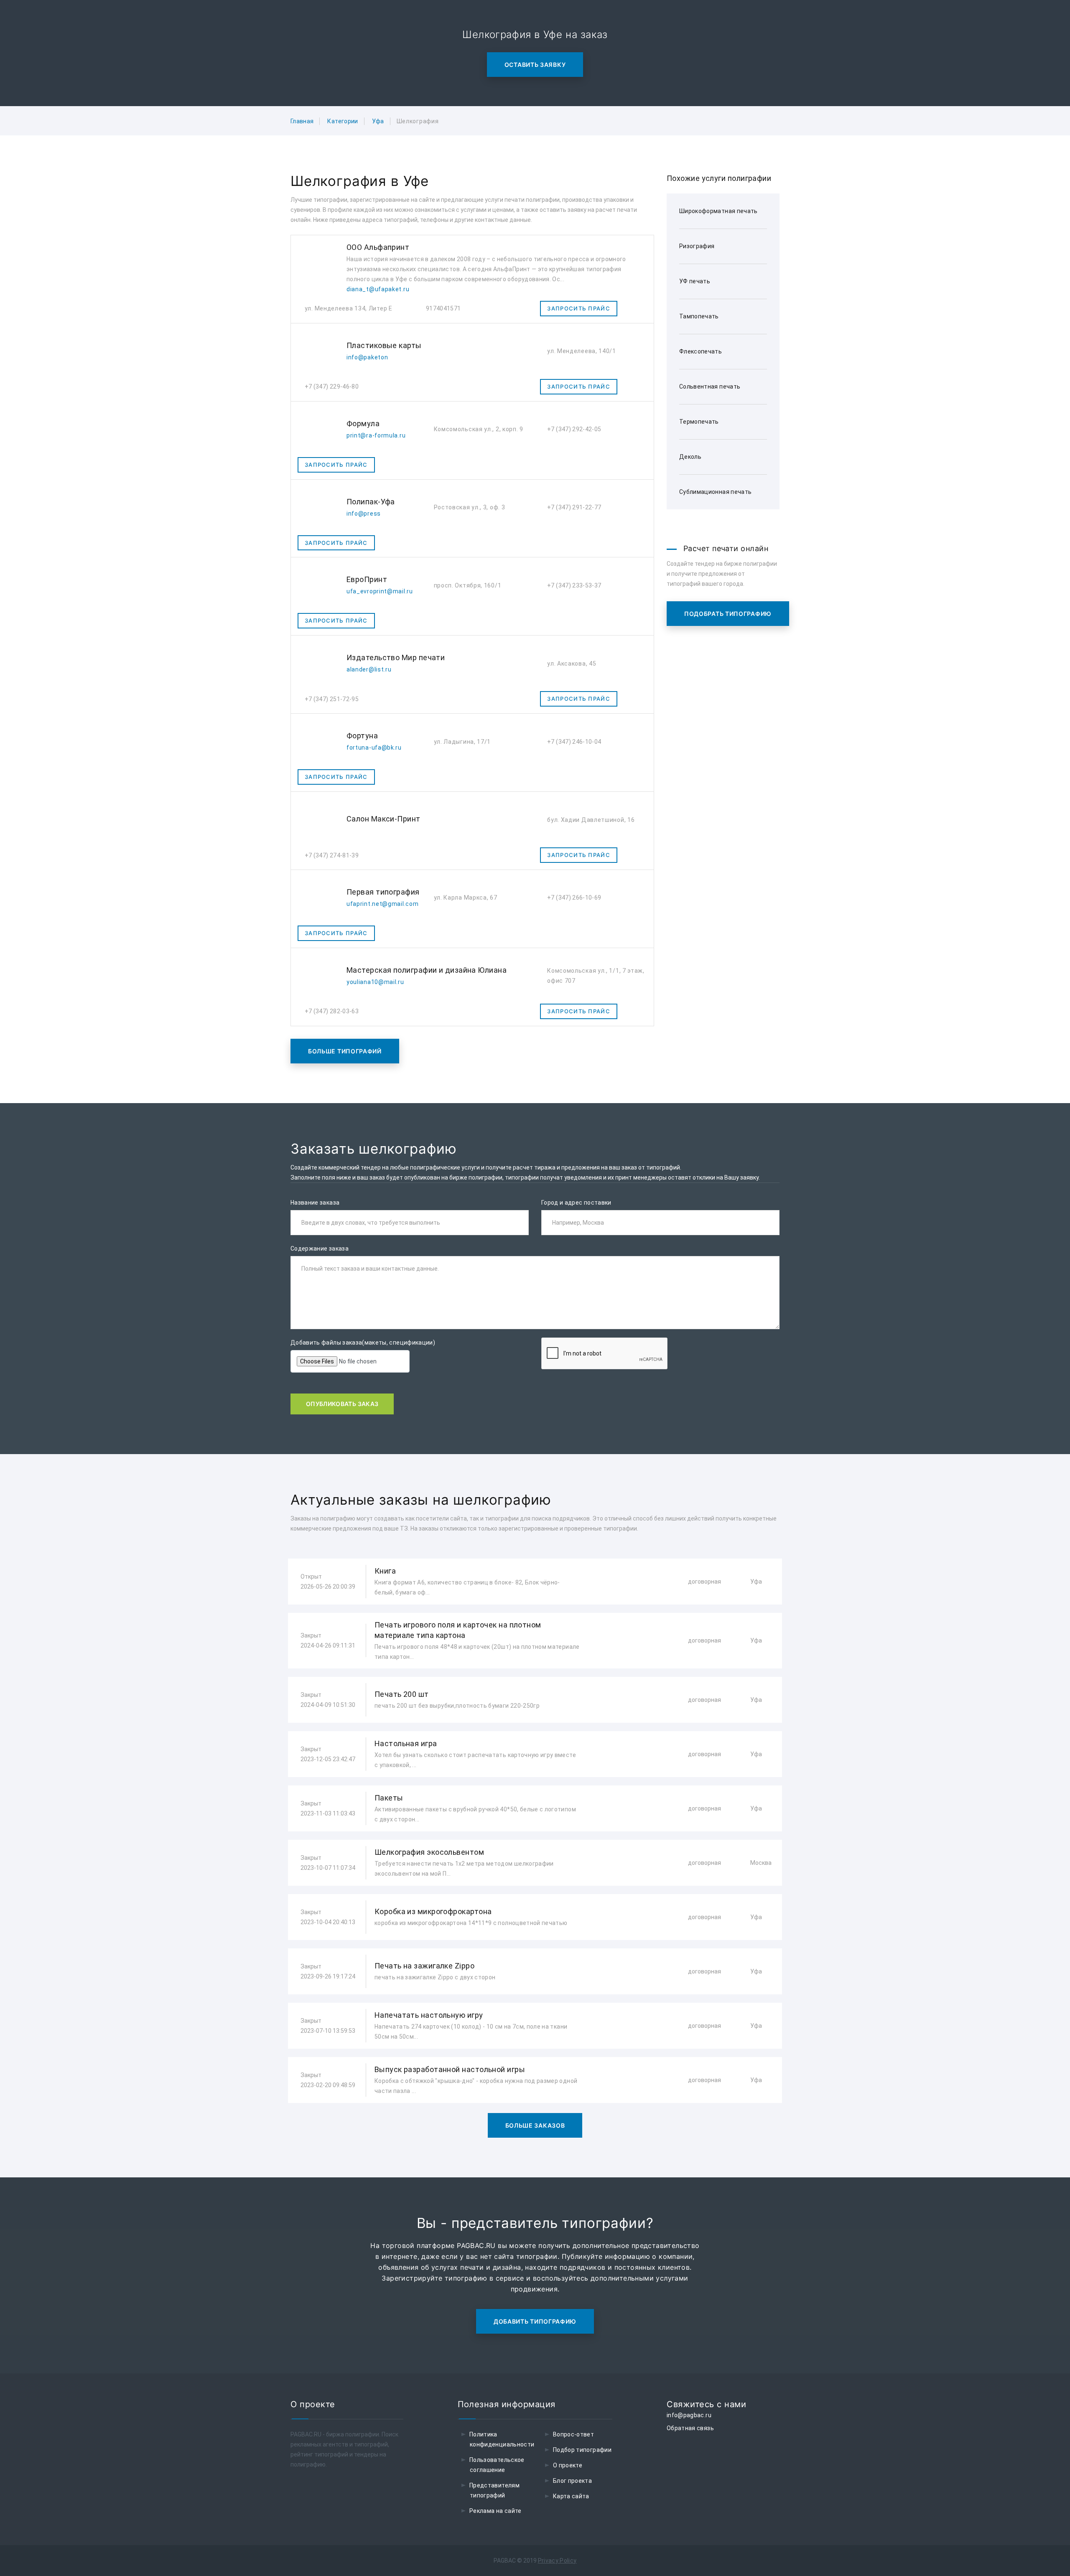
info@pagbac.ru (689, 2415)
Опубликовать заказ (342, 1404)
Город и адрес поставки (576, 1203)
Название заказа (315, 1203)
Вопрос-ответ (573, 2434)
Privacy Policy (557, 2561)
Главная (302, 121)
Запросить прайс (579, 308)
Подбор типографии (582, 2450)
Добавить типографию (535, 2321)
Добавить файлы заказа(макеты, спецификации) (363, 1343)
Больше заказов (535, 2125)
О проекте (568, 2465)
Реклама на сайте (496, 2511)
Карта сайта (571, 2496)
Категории (343, 121)
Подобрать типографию (728, 614)
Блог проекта (572, 2481)
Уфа (378, 121)
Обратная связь (690, 2428)
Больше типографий (345, 1051)
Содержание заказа (320, 1249)
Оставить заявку (535, 65)
